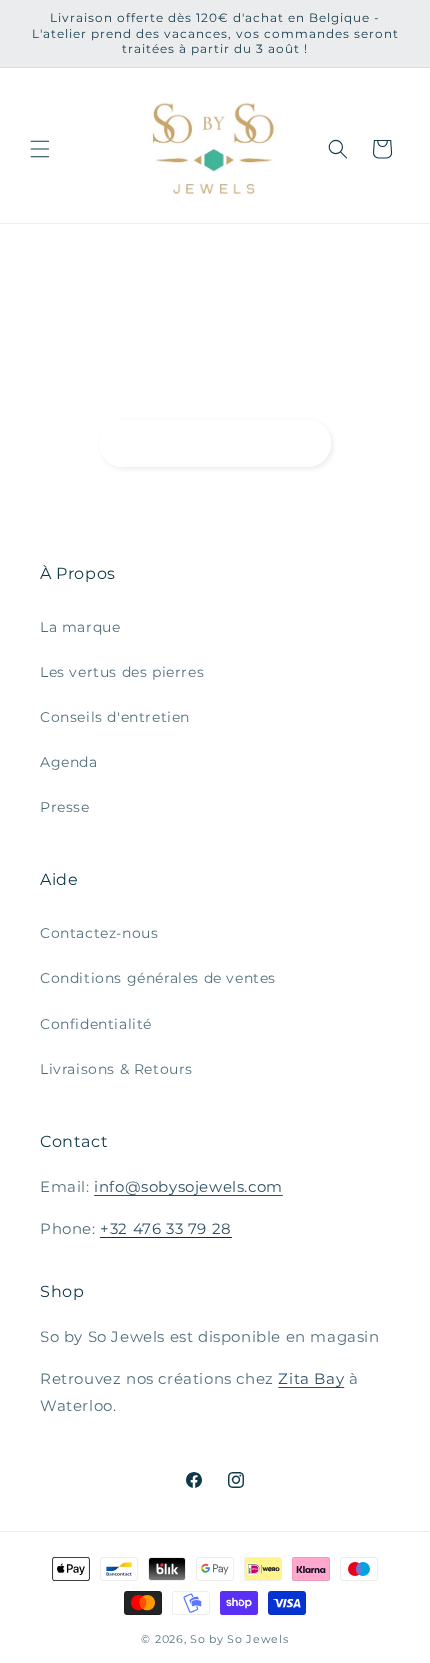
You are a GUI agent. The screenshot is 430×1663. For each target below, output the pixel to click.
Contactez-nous (99, 933)
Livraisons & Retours (116, 1069)
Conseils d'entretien (115, 717)
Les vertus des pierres (122, 672)
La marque (80, 627)
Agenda (69, 762)
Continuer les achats (215, 442)
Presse (65, 807)
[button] (40, 149)
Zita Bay (311, 1378)
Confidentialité (96, 1024)
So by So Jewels (239, 1639)
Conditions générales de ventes (158, 978)
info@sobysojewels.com (188, 1186)
